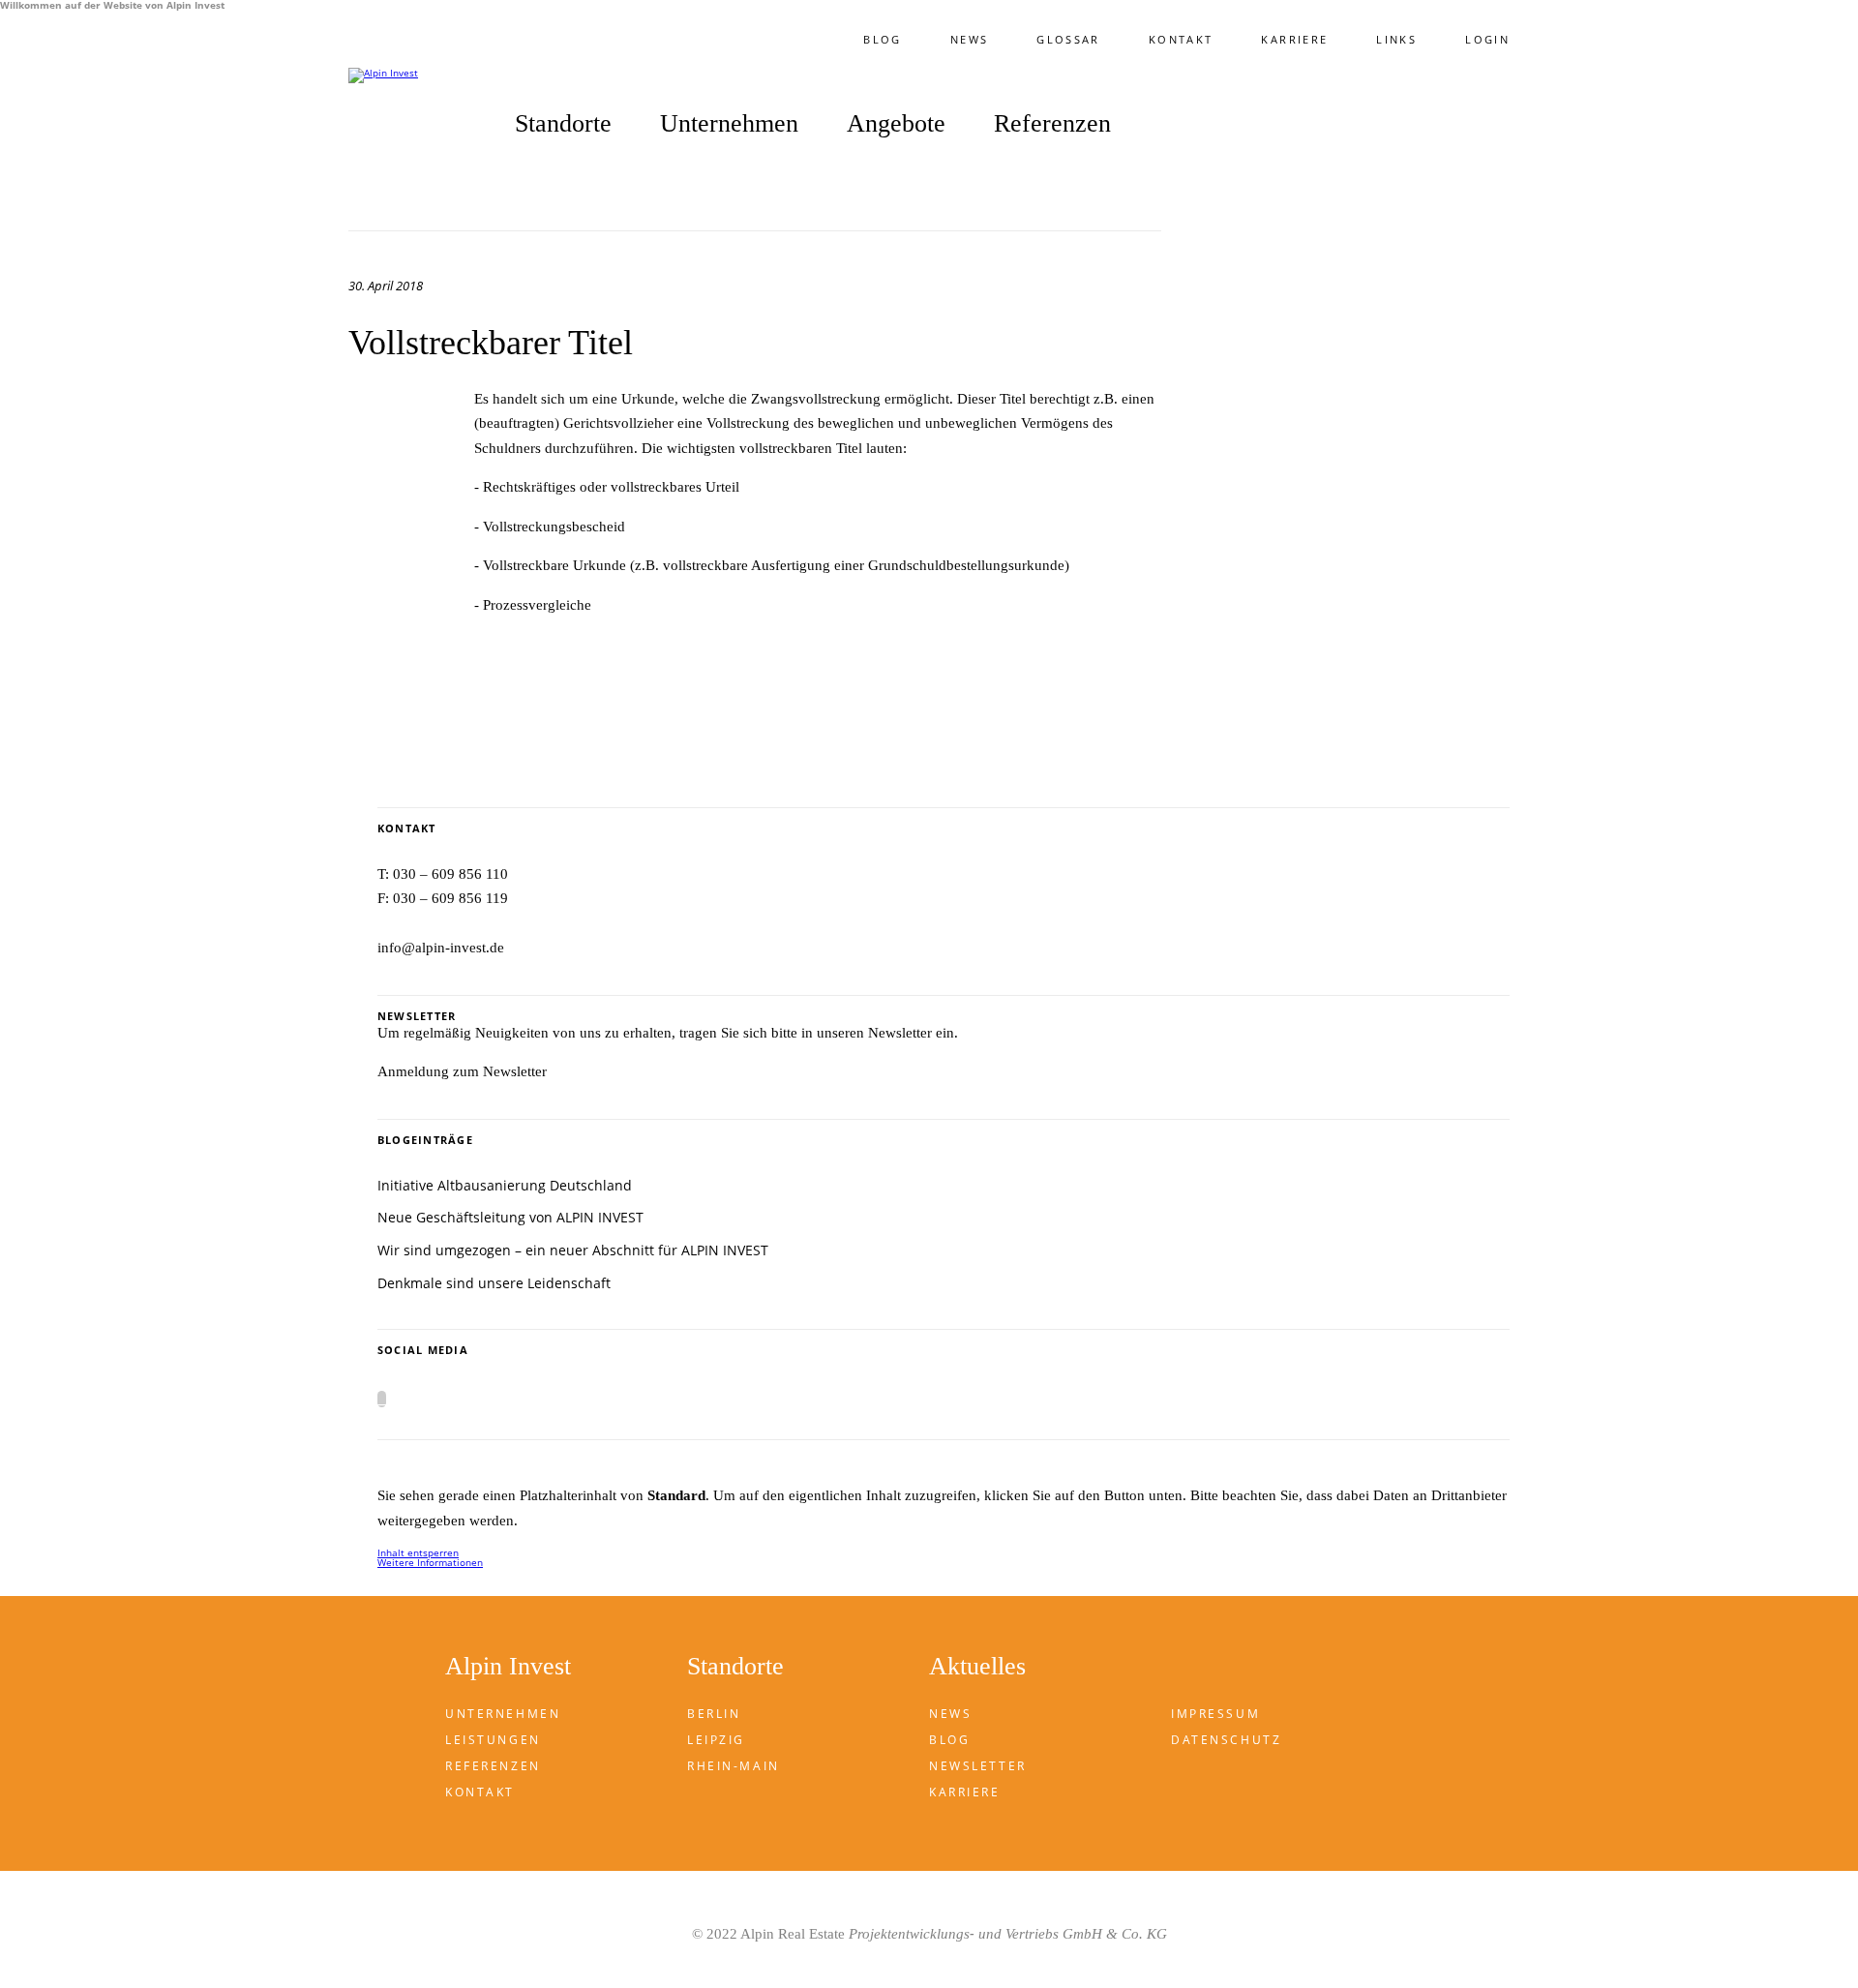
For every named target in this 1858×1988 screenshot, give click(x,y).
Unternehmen (503, 1714)
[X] (382, 1399)
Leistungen (493, 1740)
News (969, 39)
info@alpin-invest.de (441, 948)
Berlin (714, 1714)
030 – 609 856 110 (450, 874)
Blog (882, 39)
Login (1487, 39)
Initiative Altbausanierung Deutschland (505, 1185)
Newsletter (978, 1766)
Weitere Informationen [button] (430, 1562)
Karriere (1294, 39)
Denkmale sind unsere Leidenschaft (494, 1283)
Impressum (1215, 1714)
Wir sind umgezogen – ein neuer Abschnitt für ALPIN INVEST (573, 1250)
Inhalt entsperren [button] (418, 1552)
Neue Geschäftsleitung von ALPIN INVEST (510, 1217)
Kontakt (1181, 39)
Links (1396, 39)
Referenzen (1052, 124)
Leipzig (716, 1740)
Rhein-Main (734, 1766)
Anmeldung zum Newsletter (462, 1071)
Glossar (1068, 39)
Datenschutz (1226, 1740)
